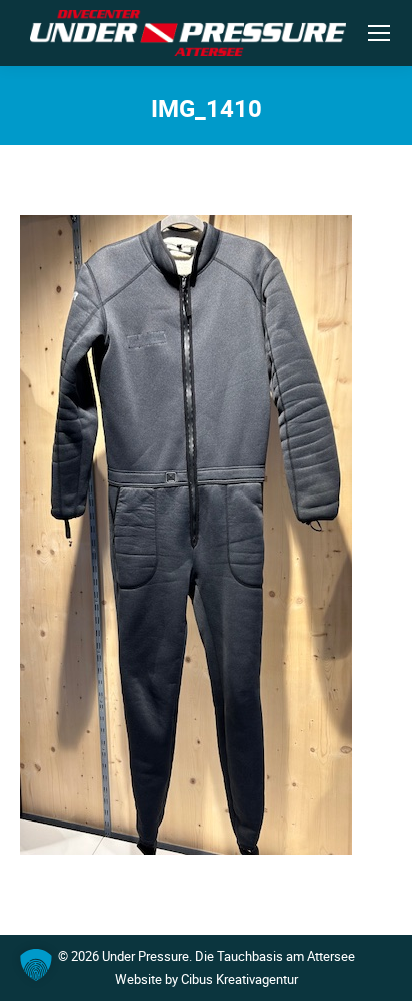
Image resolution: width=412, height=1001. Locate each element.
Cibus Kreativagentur (239, 979)
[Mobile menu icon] (379, 33)
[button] (36, 965)
